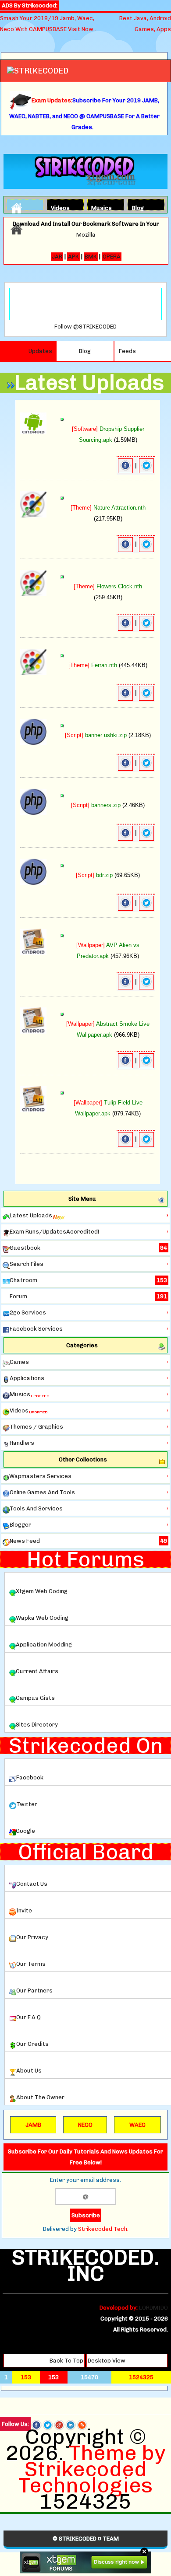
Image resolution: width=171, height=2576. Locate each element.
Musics (99, 207)
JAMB (33, 2125)
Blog (138, 207)
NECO (85, 2125)
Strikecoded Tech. (103, 2229)
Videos (58, 207)
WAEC (137, 2125)
